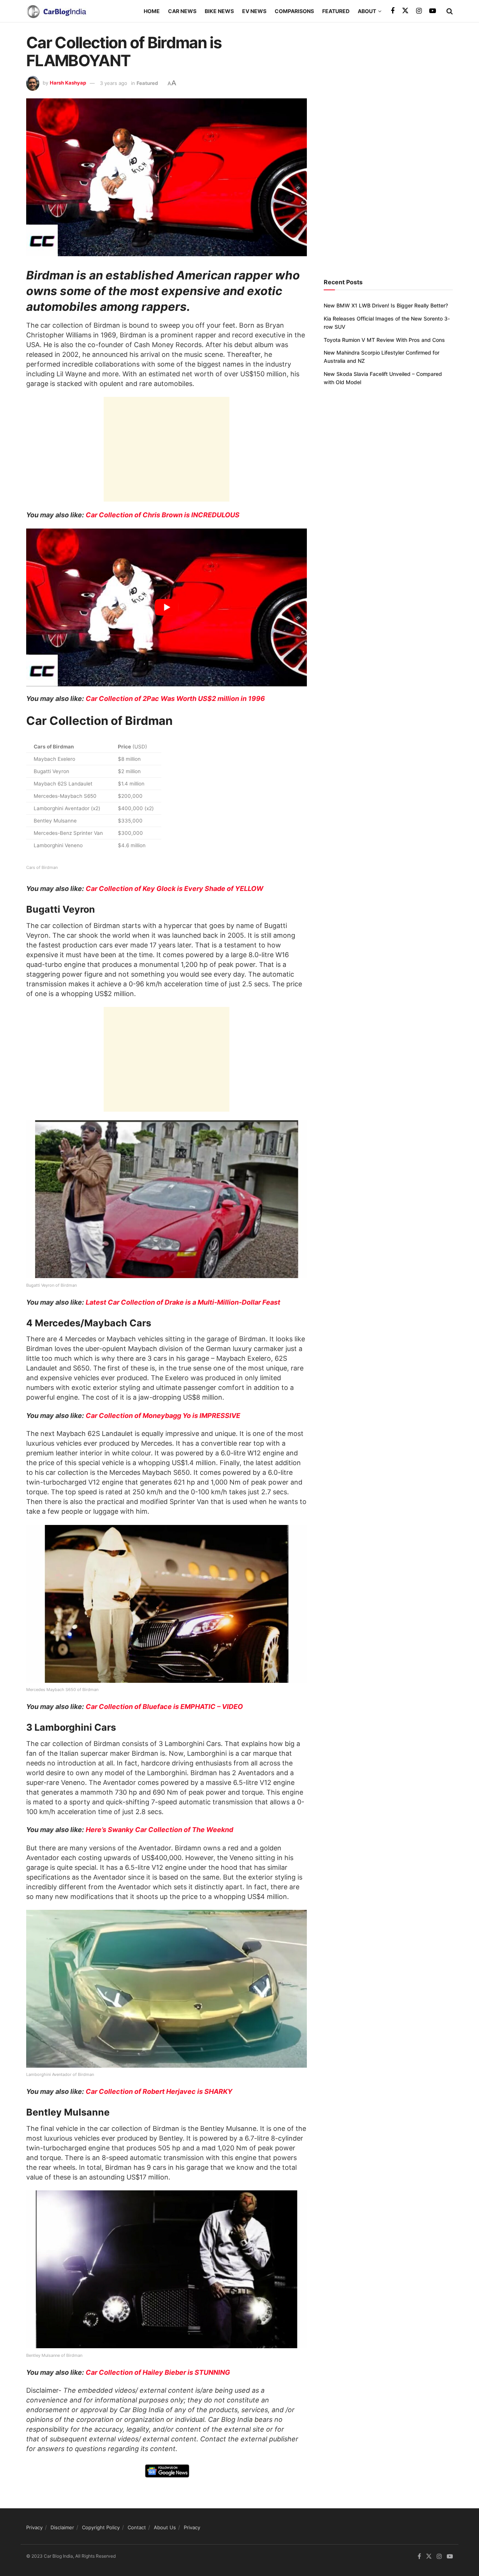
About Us (165, 2527)
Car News (182, 11)
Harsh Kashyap (68, 83)
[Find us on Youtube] (433, 11)
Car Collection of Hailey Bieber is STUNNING (158, 2372)
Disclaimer (62, 2527)
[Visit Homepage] (56, 11)
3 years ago (114, 83)
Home (152, 11)
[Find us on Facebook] (393, 11)
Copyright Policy (101, 2527)
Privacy (34, 2527)
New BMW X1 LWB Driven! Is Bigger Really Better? (386, 305)
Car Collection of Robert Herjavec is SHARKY (159, 2091)
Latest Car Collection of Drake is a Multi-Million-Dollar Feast (183, 1302)
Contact (137, 2527)
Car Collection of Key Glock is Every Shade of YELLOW (175, 889)
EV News (254, 11)
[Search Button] (450, 11)
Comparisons (294, 11)
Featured (336, 11)
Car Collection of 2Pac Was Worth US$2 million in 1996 (175, 699)
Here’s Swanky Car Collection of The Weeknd (159, 1830)
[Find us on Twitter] (405, 11)
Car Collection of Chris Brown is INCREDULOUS (163, 515)
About (367, 11)
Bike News (219, 11)
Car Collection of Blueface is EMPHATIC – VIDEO (164, 1707)
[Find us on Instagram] (419, 11)
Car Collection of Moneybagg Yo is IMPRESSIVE (163, 1416)
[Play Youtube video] (167, 607)
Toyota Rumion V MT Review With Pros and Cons (384, 340)
